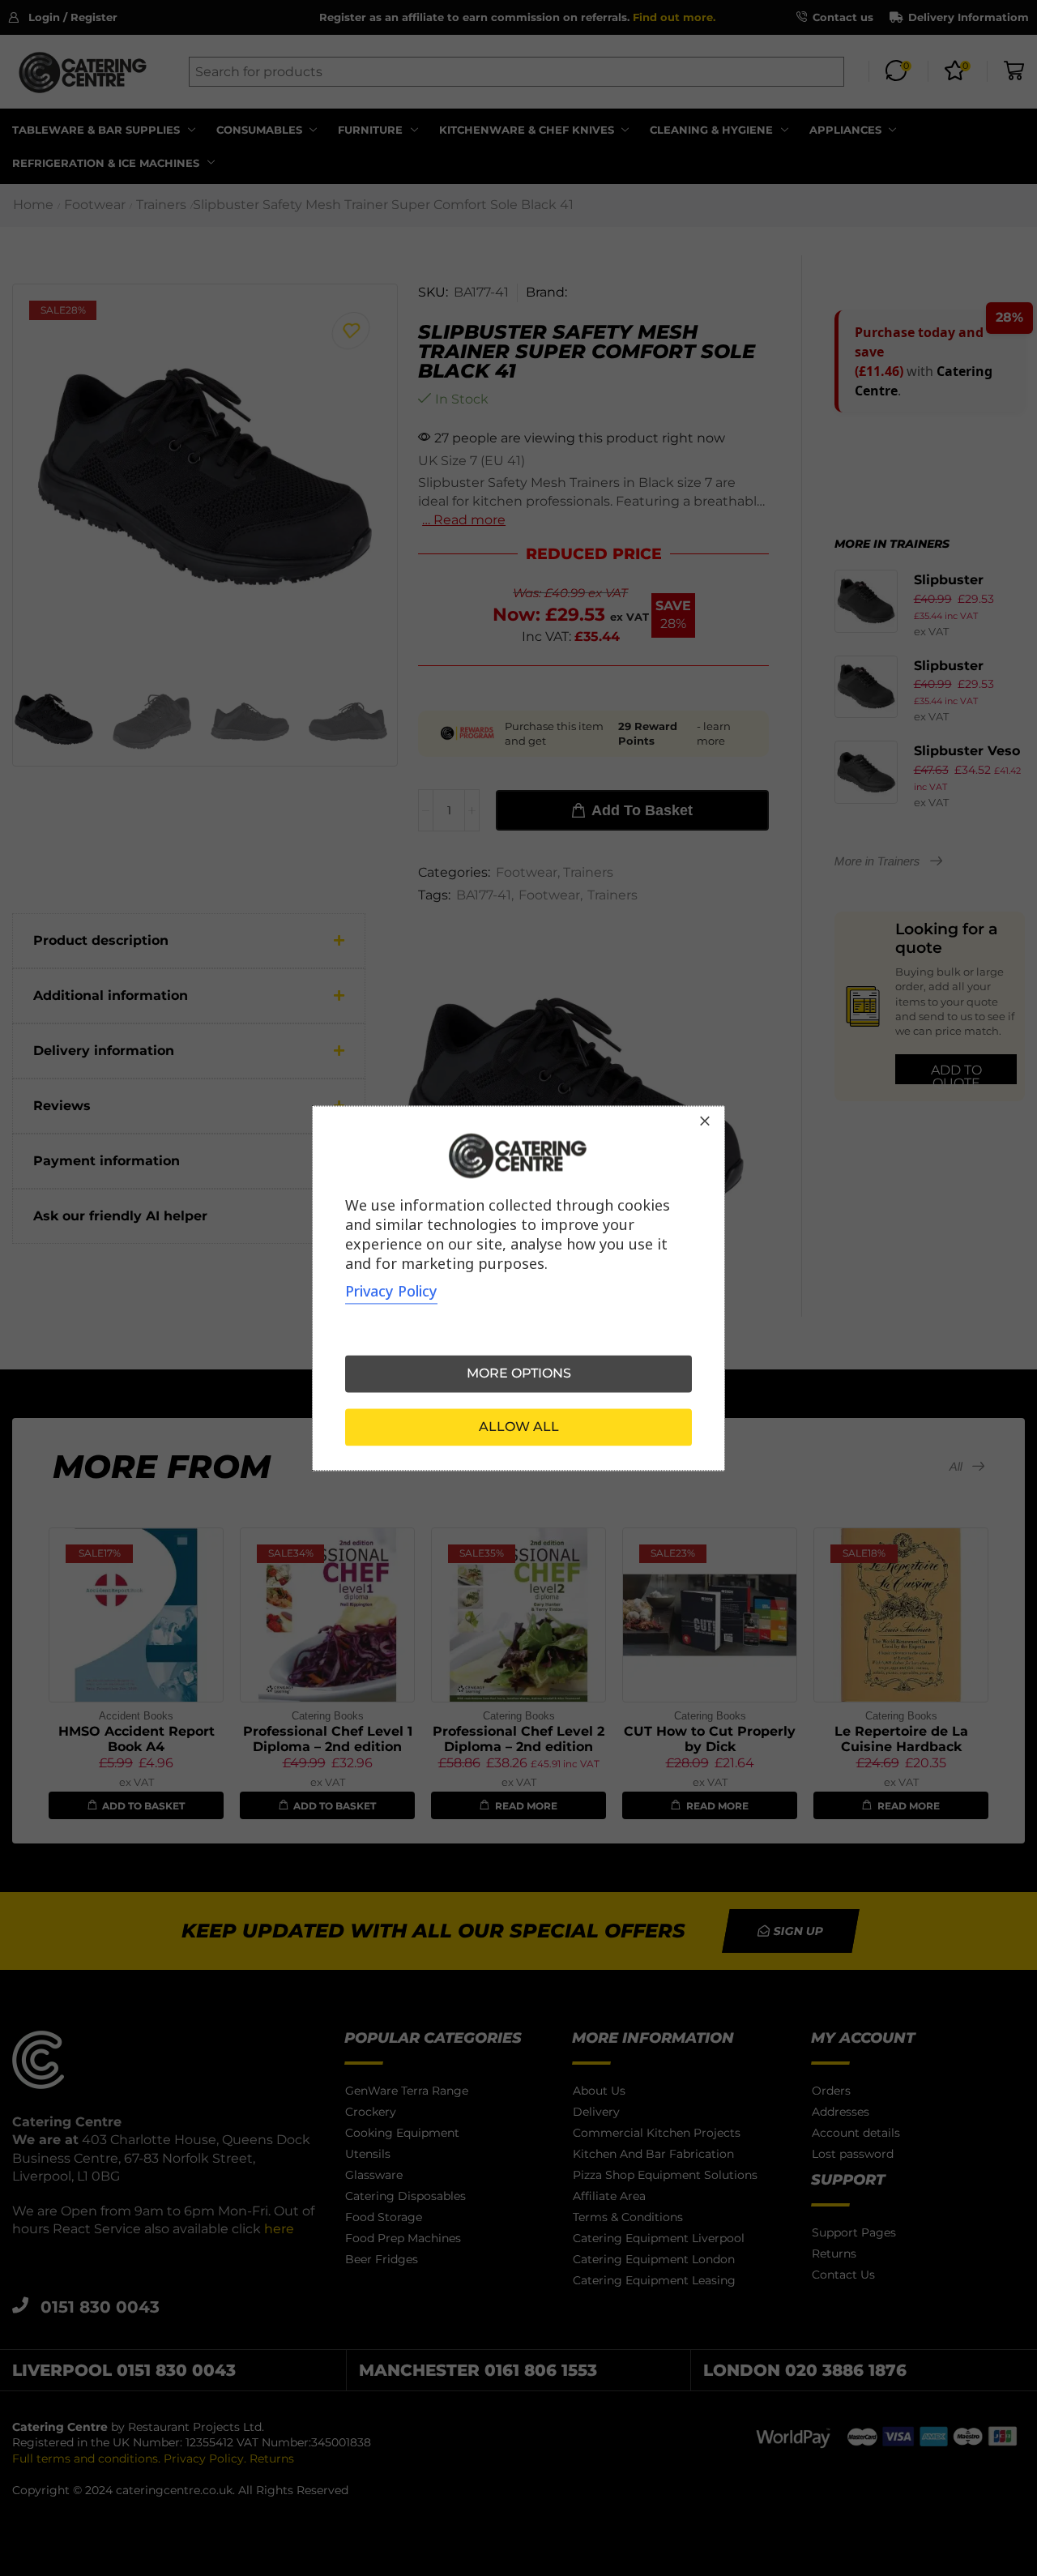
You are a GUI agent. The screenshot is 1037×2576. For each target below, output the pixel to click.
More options (519, 1373)
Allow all (519, 1427)
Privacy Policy (391, 1291)
